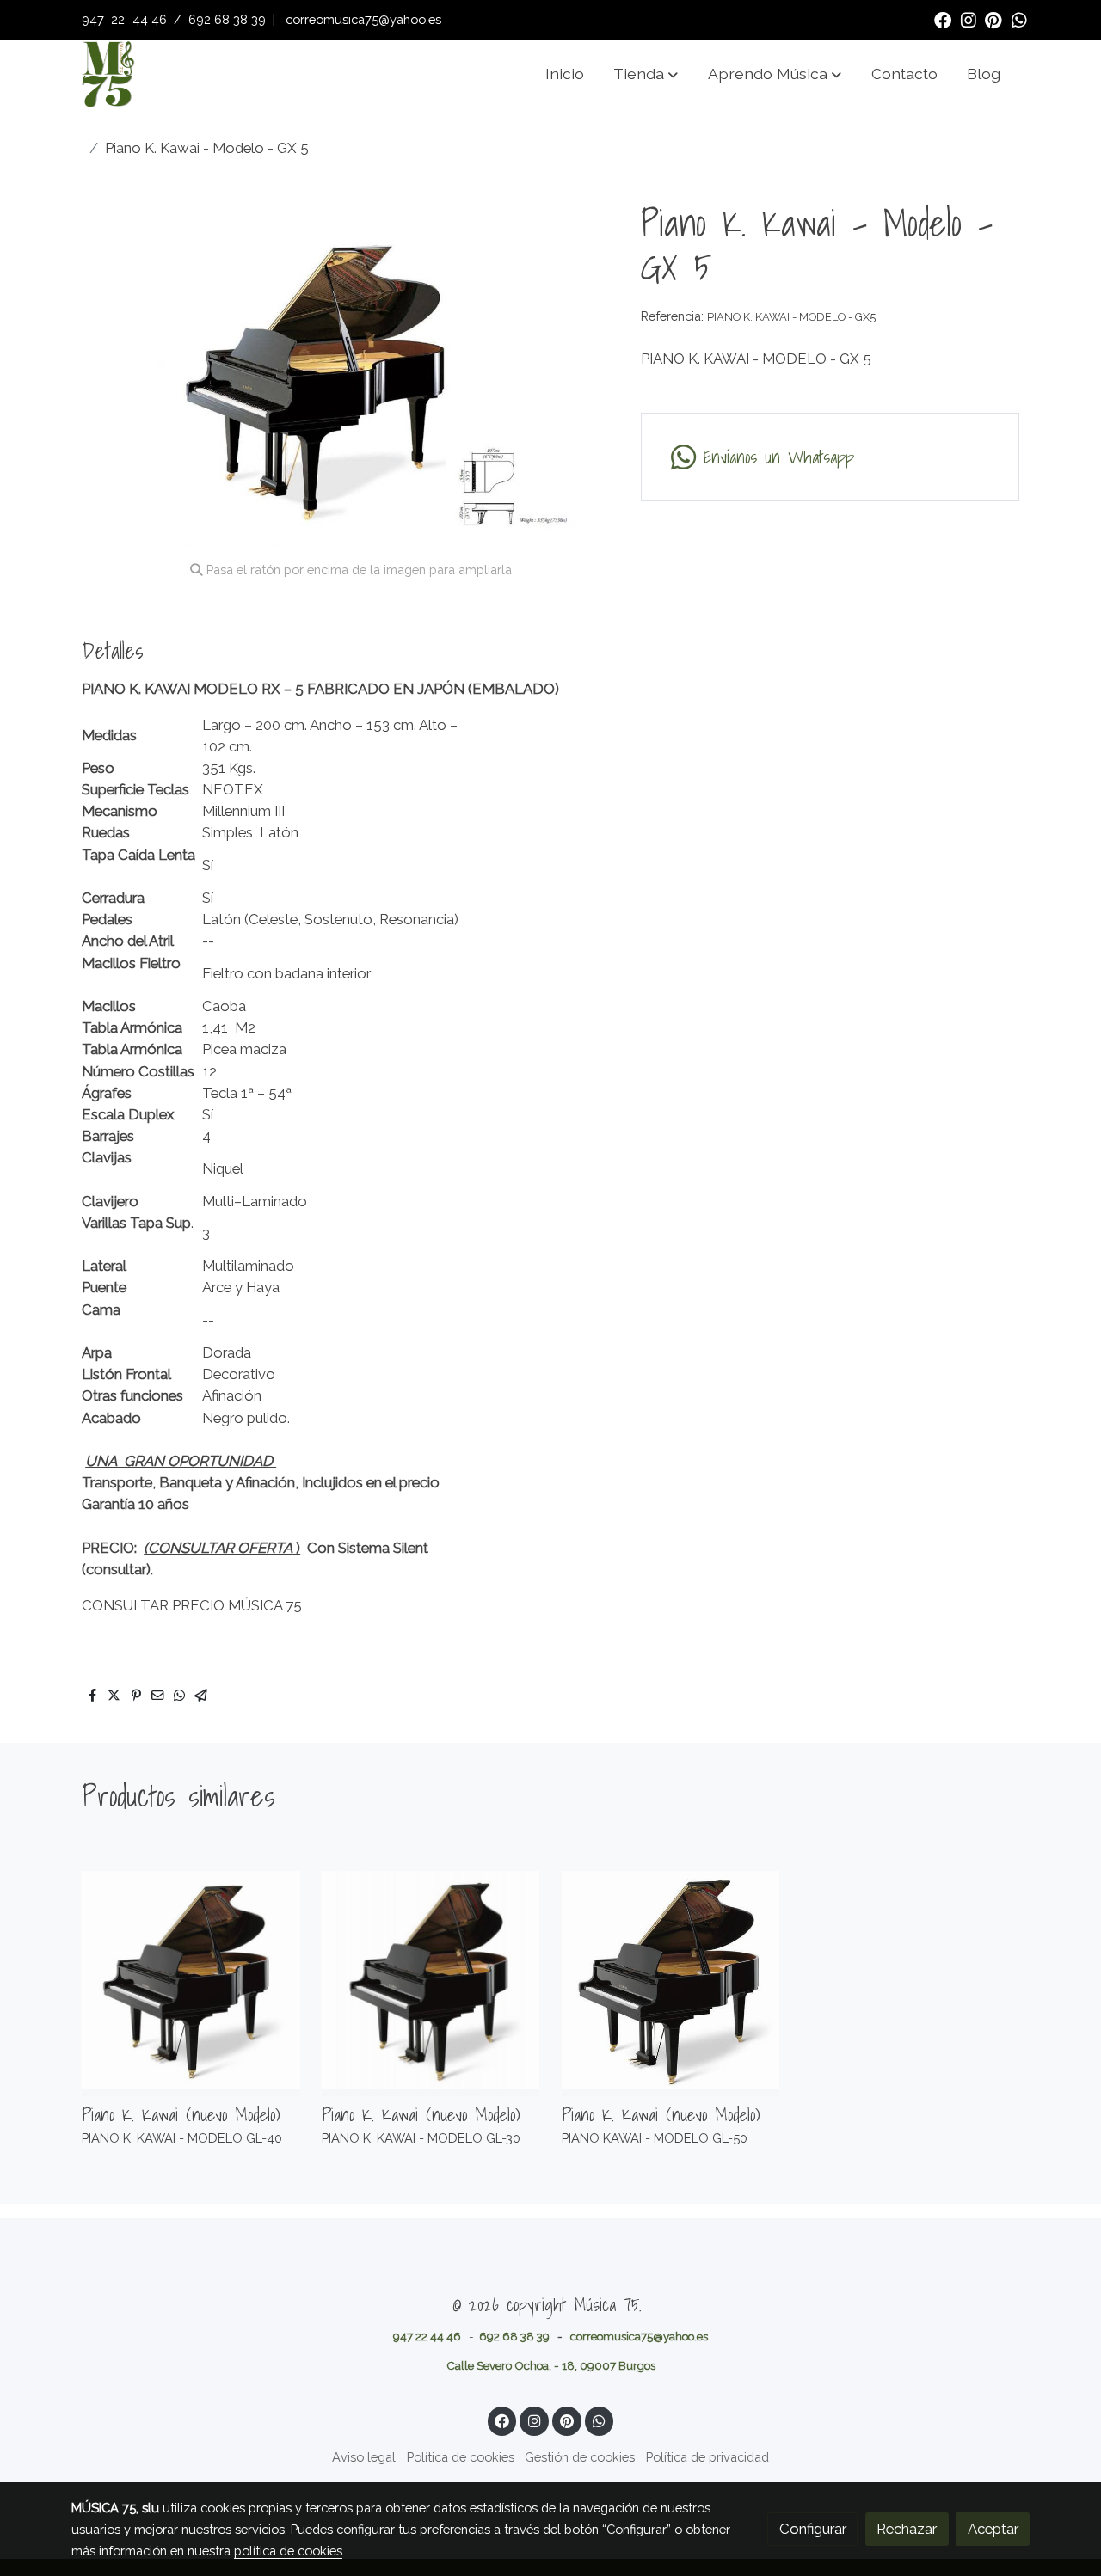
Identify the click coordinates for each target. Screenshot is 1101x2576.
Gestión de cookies (580, 2457)
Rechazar (907, 2529)
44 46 (150, 19)
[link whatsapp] (1019, 19)
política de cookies (288, 2551)
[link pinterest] (993, 19)
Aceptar (993, 2529)
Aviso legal (364, 2457)
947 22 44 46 (427, 2336)
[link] (108, 74)
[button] (646, 74)
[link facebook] (943, 19)
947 (95, 19)
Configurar (813, 2529)
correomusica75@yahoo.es (363, 19)
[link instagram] (969, 19)
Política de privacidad (707, 2457)
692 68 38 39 (227, 19)
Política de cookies (461, 2457)
